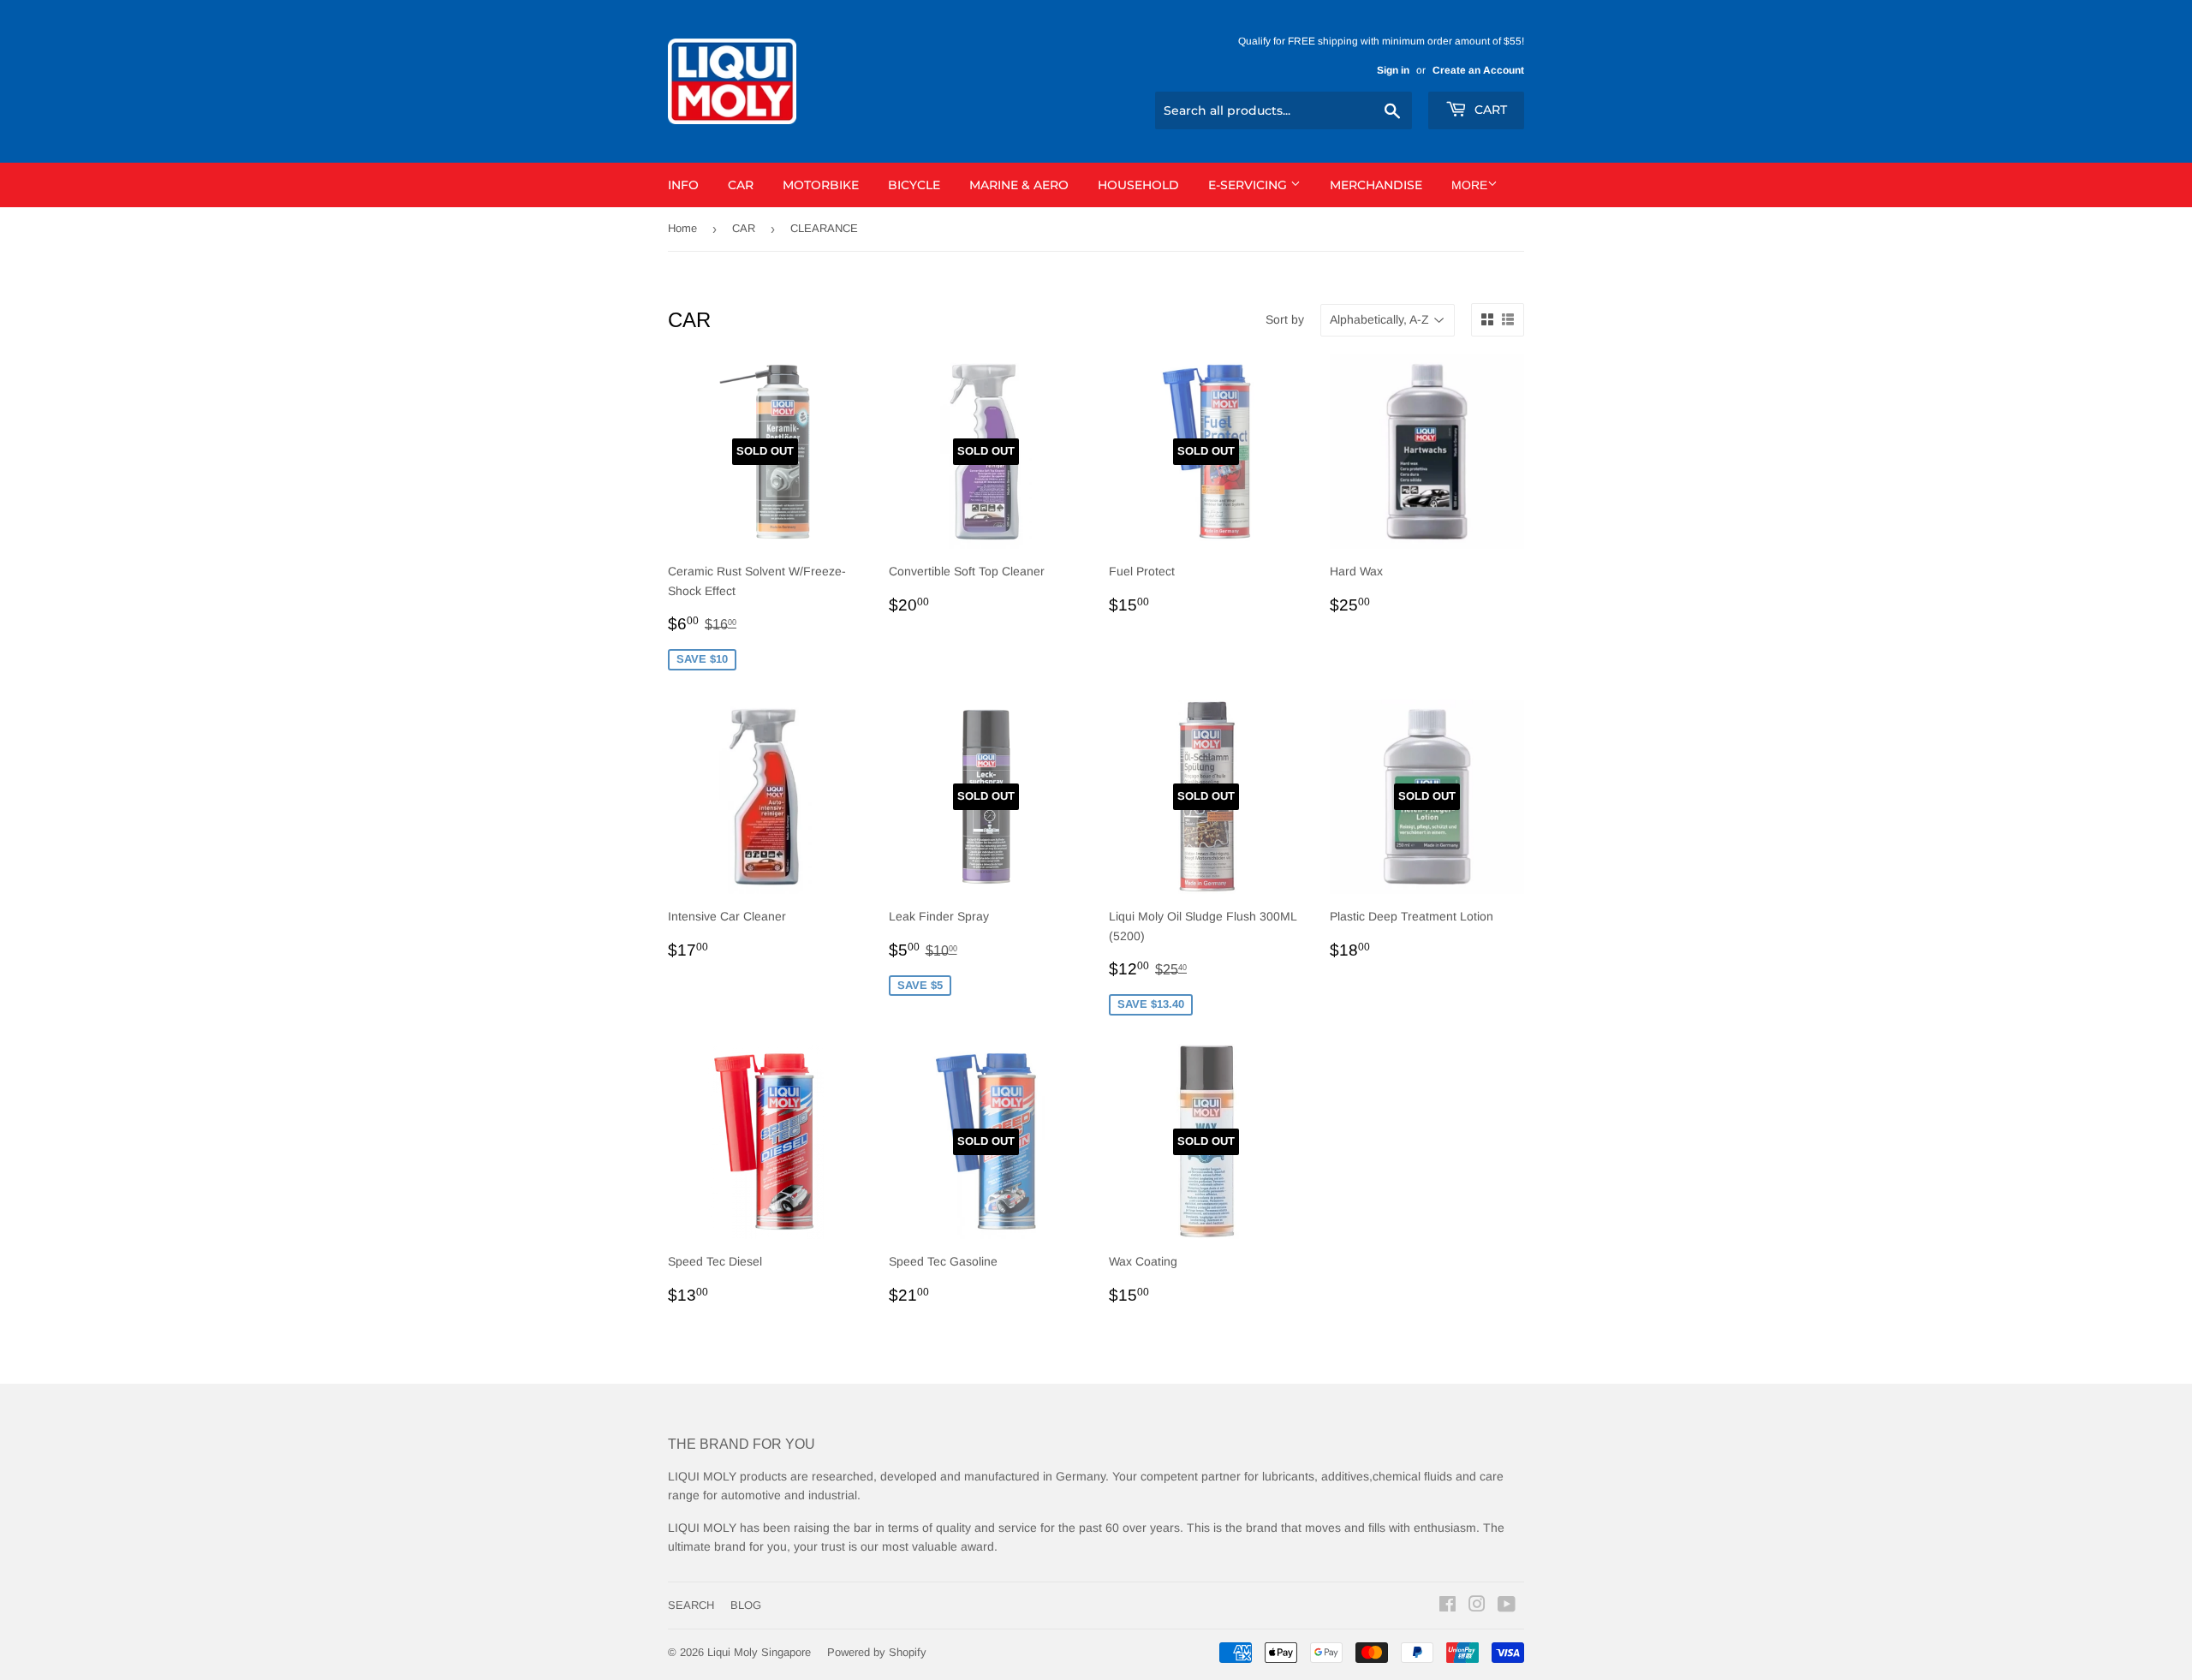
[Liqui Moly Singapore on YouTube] (1507, 1606)
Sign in (1393, 70)
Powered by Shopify (877, 1652)
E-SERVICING (1249, 185)
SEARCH (691, 1605)
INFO (683, 185)
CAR (741, 185)
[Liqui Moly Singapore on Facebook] (1447, 1606)
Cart (1489, 110)
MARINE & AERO (1019, 185)
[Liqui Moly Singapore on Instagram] (1477, 1606)
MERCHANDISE (1376, 185)
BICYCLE (914, 185)
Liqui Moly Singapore (759, 1652)
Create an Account (1478, 70)
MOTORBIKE (821, 185)
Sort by (1285, 319)
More (1469, 185)
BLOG (746, 1605)
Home (682, 228)
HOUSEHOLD (1138, 185)
